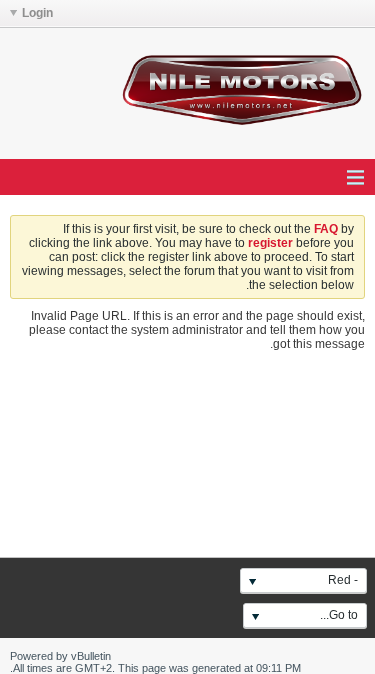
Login (37, 13)
